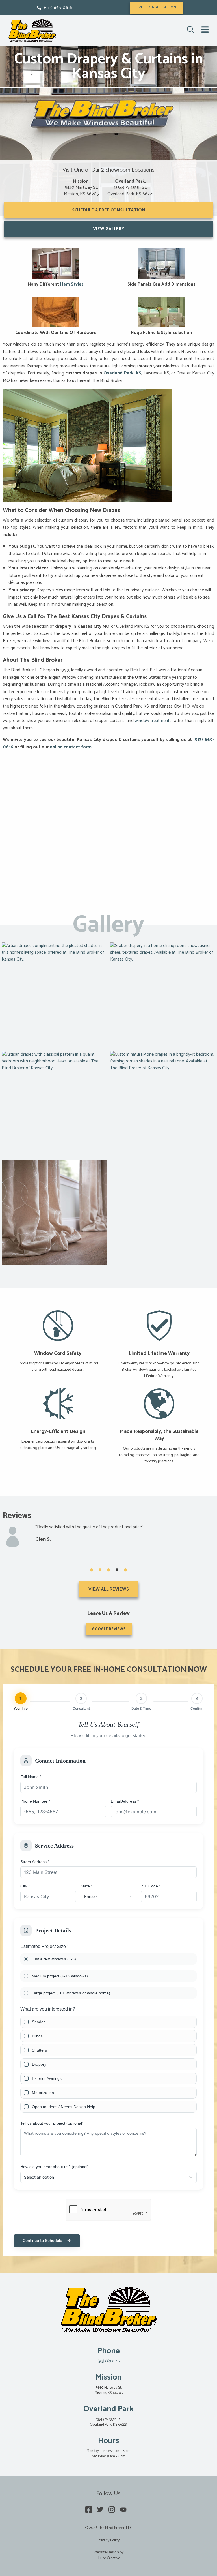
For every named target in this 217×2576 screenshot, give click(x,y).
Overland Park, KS (122, 373)
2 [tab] (100, 1570)
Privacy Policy (109, 2540)
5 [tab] (125, 1570)
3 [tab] (108, 1570)
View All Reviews (109, 1589)
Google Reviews (109, 1629)
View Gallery (109, 229)
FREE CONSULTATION (156, 7)
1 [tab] (92, 1570)
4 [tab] (117, 1570)
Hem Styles (72, 284)
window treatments (153, 721)
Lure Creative (109, 2558)
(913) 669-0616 (58, 8)
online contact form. (71, 747)
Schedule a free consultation (109, 210)
